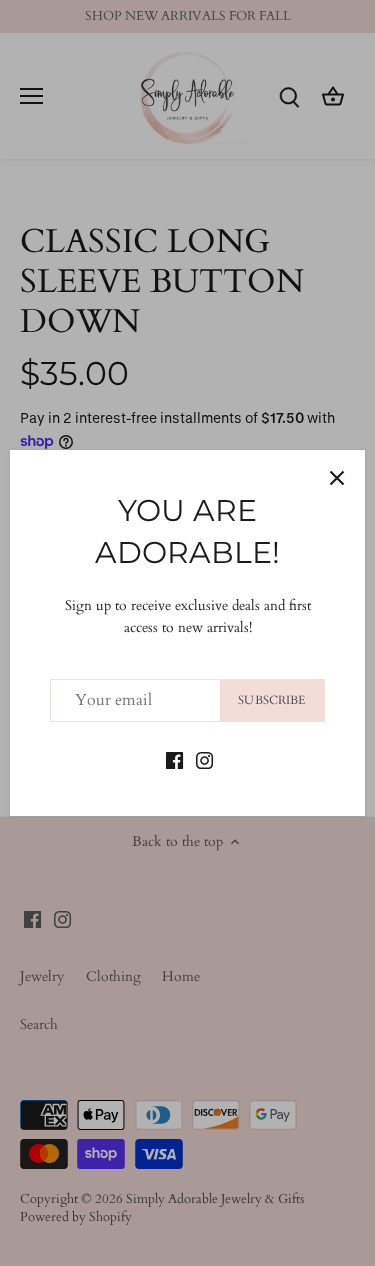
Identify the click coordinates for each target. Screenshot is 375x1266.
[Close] (337, 478)
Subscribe (271, 700)
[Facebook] (174, 760)
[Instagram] (204, 760)
